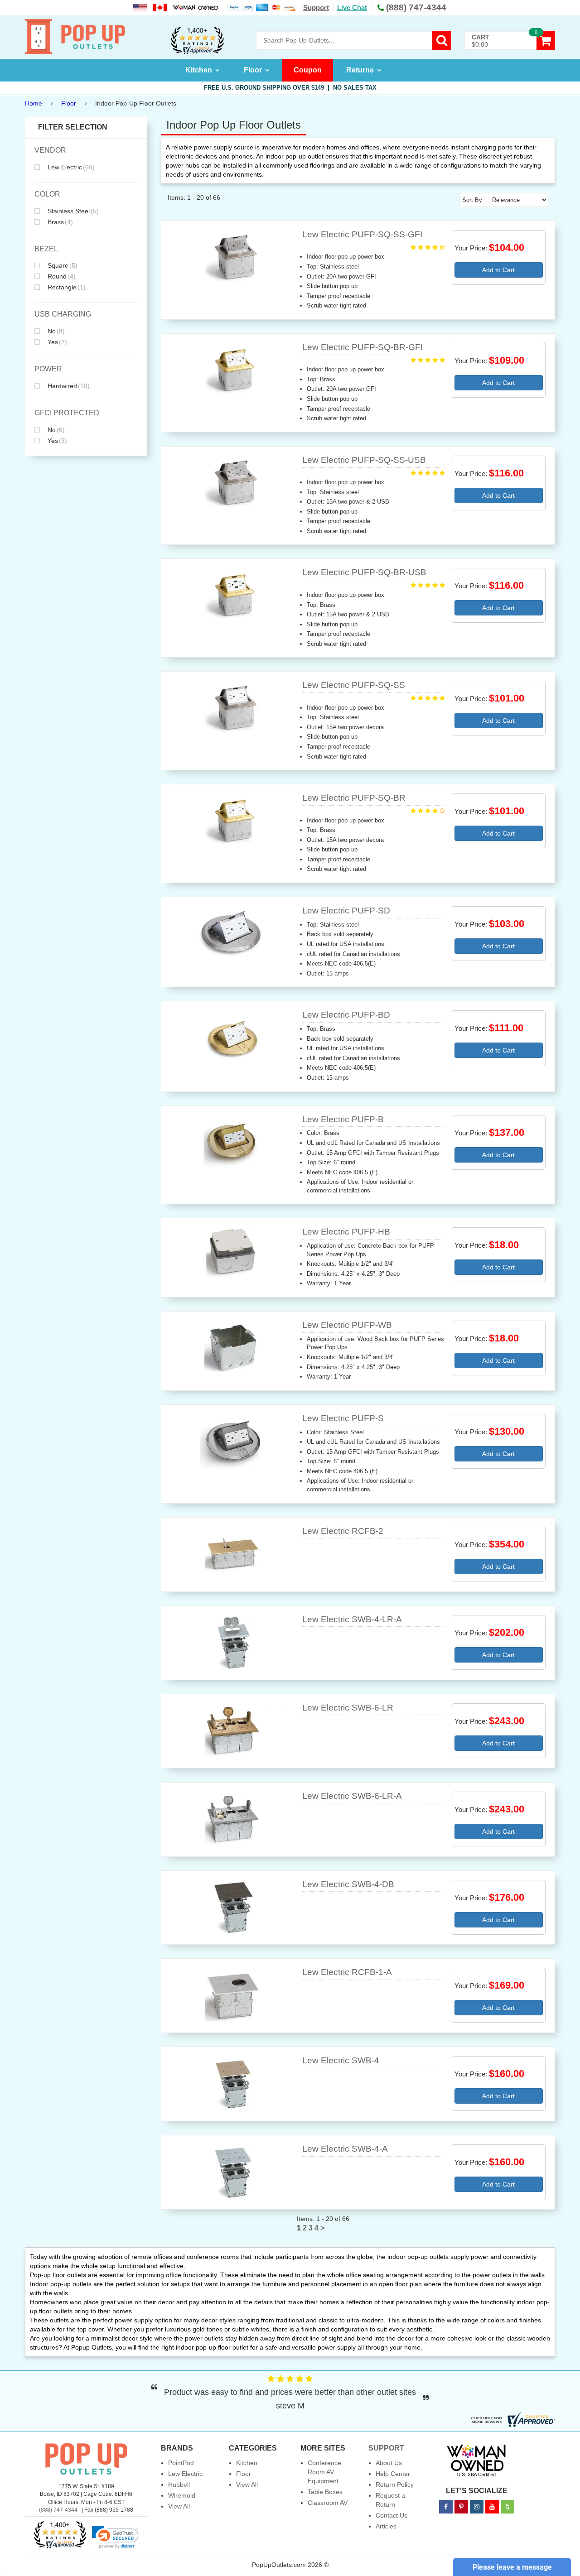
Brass (59, 222)
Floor (253, 70)
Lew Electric (70, 167)
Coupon (308, 70)
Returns (360, 70)
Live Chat (352, 7)
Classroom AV (328, 2503)
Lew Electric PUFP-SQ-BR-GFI (362, 347)
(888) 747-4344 (58, 2510)
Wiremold (182, 2495)
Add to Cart (498, 270)
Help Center (393, 2474)
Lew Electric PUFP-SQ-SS (354, 685)
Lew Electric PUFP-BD (346, 1015)
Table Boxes (325, 2492)
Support (316, 7)
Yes (56, 342)
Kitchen (199, 70)
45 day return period (290, 88)
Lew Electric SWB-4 (341, 2060)
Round (61, 276)
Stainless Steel (72, 211)
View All (179, 2506)
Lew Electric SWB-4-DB (348, 1884)
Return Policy (395, 2485)
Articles (386, 2526)
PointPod (181, 2463)
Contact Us (391, 2515)
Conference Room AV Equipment (324, 2472)
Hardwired (68, 386)
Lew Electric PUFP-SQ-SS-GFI (362, 234)
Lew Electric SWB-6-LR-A (352, 1796)
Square (62, 265)
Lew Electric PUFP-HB (346, 1232)
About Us (389, 2463)
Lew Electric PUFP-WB (347, 1325)
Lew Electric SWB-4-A (345, 2149)
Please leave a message (512, 2567)
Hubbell (179, 2485)
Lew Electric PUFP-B (343, 1119)
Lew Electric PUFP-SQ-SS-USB (364, 460)
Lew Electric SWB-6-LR (348, 1708)
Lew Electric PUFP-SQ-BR (354, 798)
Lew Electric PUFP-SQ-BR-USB (364, 572)
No (55, 331)
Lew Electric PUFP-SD (346, 911)
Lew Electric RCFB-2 (343, 1531)
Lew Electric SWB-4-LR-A (352, 1619)
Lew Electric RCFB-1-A (347, 1972)
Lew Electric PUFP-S (343, 1418)
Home (34, 103)
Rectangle (66, 287)
